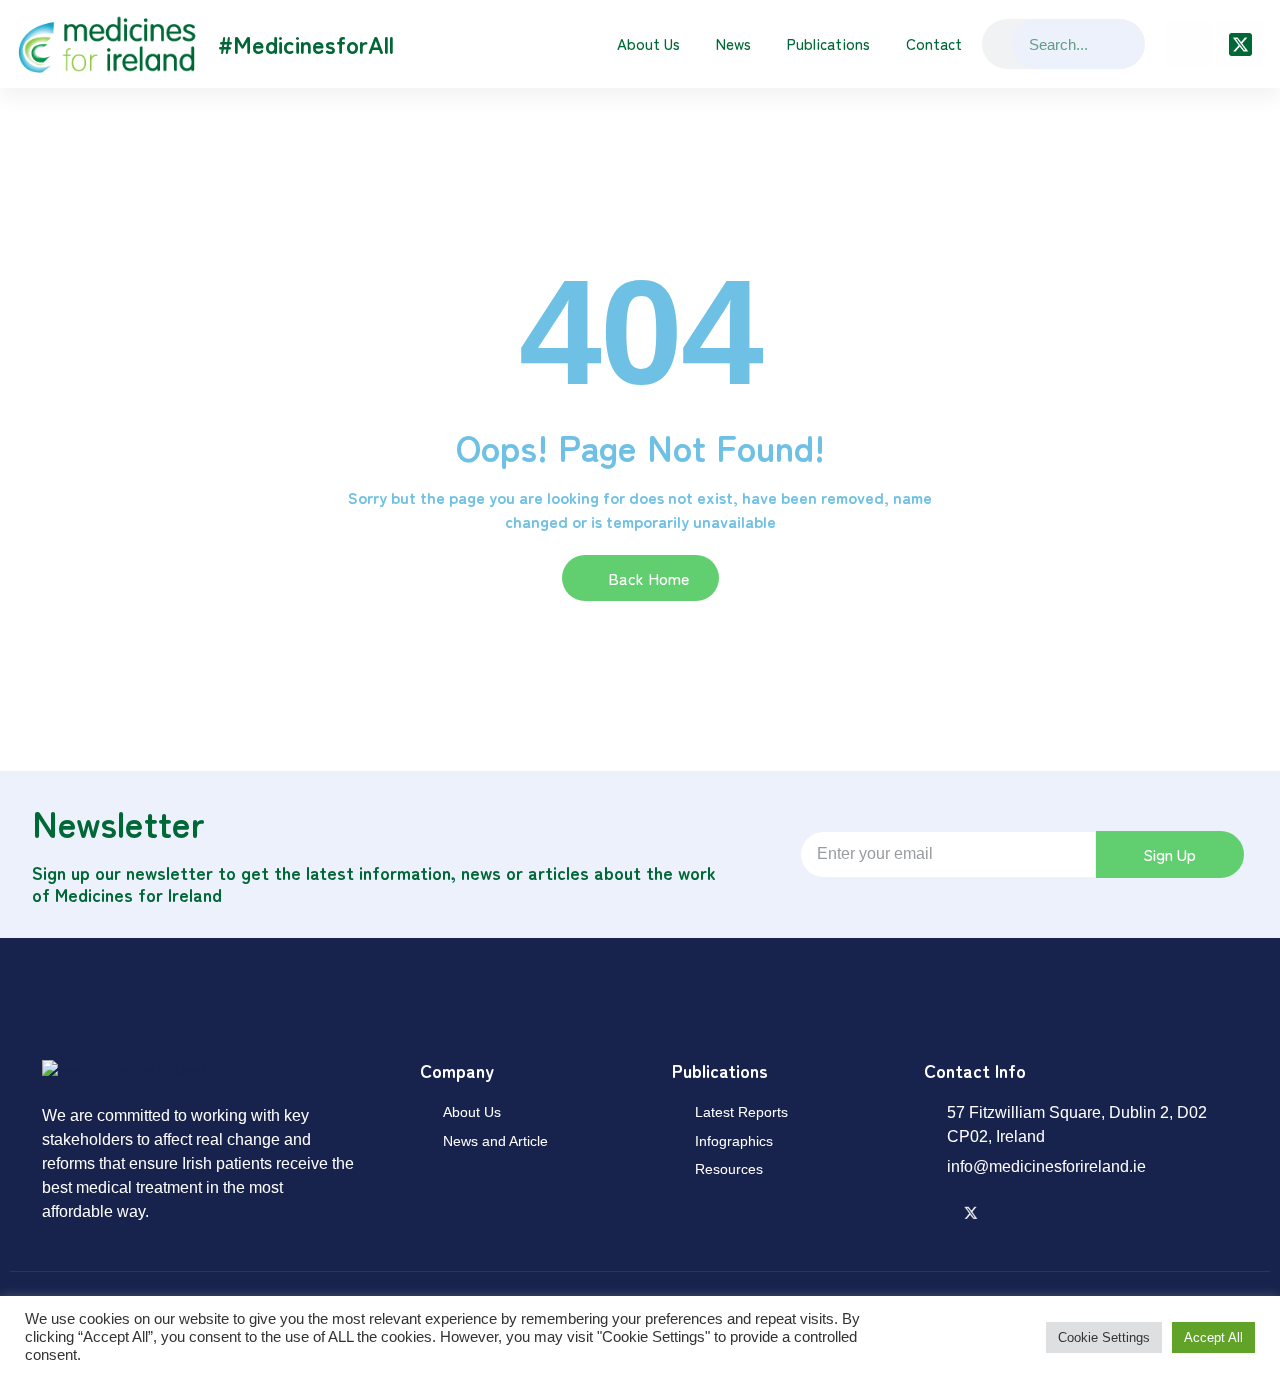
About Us (648, 43)
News (733, 43)
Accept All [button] (1213, 1337)
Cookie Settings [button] (1104, 1337)
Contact (934, 43)
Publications (828, 43)
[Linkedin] (1189, 44)
